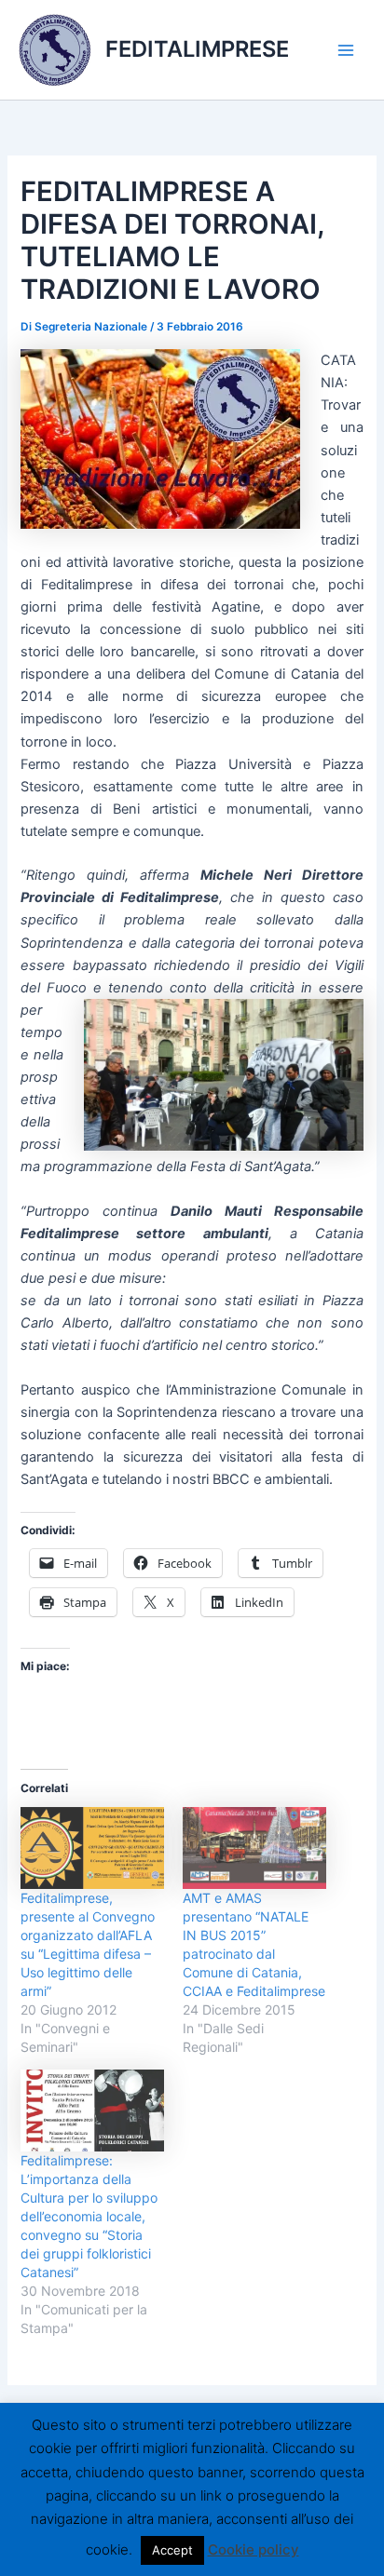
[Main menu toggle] (346, 50)
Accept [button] (172, 2550)
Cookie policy (254, 2549)
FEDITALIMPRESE (197, 49)
